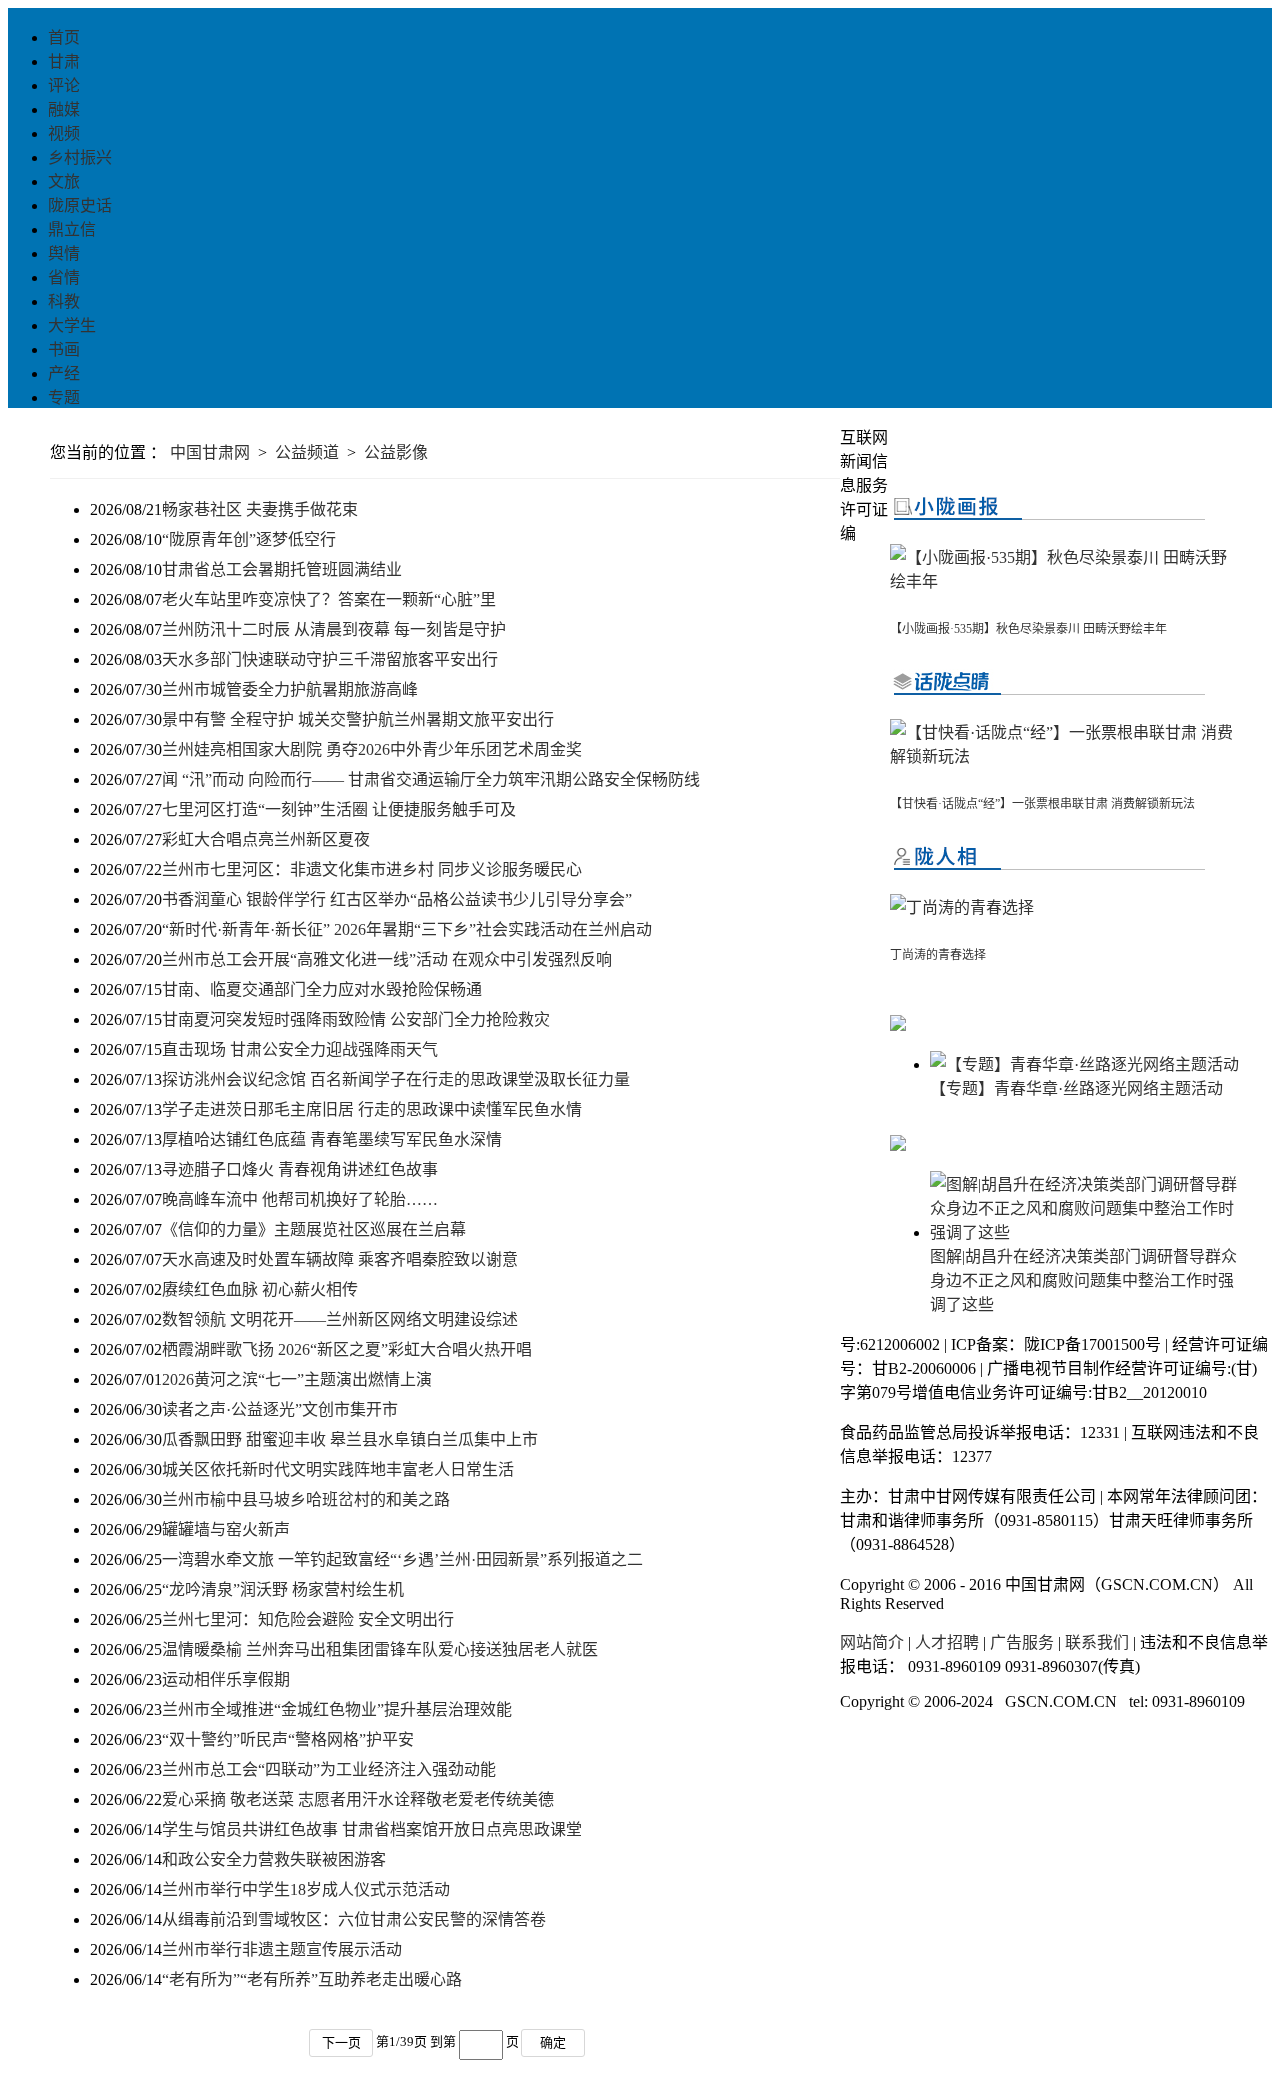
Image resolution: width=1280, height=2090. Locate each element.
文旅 (64, 181)
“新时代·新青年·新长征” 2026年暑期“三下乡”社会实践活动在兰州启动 (407, 929)
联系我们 (1097, 1642)
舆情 (64, 253)
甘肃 (64, 61)
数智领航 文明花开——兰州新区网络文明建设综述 (340, 1319)
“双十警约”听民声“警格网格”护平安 (288, 1739)
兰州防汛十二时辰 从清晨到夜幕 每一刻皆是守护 (334, 629)
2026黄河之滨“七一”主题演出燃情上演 (297, 1379)
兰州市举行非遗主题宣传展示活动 (282, 1949)
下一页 (341, 2042)
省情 (64, 277)
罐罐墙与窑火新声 (226, 1529)
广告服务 (1022, 1642)
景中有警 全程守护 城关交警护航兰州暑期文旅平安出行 (358, 719)
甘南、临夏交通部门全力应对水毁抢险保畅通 (322, 989)
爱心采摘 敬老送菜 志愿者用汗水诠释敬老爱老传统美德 (358, 1799)
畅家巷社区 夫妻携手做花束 (260, 509)
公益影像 (396, 452)
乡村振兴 (80, 157)
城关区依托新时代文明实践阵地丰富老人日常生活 (338, 1469)
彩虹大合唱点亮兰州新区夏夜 (266, 839)
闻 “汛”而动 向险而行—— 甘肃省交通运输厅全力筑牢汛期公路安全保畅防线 (431, 779)
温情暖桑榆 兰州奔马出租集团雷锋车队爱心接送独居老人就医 (380, 1649)
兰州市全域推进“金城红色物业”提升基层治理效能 (337, 1709)
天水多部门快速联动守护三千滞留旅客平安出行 (330, 659)
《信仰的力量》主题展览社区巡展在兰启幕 (314, 1229)
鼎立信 (72, 229)
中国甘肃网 (210, 452)
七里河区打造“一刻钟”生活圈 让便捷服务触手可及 (339, 809)
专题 (64, 397)
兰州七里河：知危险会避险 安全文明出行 (308, 1619)
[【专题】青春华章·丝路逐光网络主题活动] (1084, 1064)
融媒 (64, 109)
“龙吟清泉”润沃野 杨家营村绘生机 (283, 1589)
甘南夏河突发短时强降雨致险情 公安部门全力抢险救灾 (356, 1019)
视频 (64, 133)
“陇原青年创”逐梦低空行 (249, 539)
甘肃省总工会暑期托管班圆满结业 (282, 569)
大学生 (72, 325)
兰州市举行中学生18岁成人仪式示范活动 (306, 1889)
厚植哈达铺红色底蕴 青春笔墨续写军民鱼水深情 (332, 1139)
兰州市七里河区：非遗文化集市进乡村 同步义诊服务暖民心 (372, 869)
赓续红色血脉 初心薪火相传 (260, 1289)
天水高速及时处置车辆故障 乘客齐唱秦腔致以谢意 (340, 1259)
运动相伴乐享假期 (226, 1679)
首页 (64, 37)
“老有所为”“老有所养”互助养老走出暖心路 (312, 1979)
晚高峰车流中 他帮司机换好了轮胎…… (300, 1199)
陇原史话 (80, 205)
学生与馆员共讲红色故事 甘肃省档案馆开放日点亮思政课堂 (372, 1829)
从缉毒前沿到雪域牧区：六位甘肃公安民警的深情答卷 (354, 1919)
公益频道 (307, 452)
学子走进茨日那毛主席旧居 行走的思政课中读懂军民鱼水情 (372, 1109)
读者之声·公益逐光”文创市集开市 (280, 1409)
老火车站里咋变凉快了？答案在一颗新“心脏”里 (329, 599)
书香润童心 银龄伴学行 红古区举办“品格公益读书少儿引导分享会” (397, 899)
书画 (64, 349)
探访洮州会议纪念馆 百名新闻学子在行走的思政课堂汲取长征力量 (396, 1079)
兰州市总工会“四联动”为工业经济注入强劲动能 (329, 1769)
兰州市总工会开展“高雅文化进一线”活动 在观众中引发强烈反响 (387, 959)
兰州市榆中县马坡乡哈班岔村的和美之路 (306, 1499)
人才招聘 (947, 1642)
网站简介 (872, 1642)
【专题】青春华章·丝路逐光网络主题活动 (1076, 1088)
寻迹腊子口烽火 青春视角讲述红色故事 (300, 1169)
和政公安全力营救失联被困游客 (274, 1859)
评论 (64, 85)
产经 (64, 373)
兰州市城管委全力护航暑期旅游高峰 (290, 689)
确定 (553, 2042)
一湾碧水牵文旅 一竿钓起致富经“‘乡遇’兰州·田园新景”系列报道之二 (402, 1559)
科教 (64, 301)
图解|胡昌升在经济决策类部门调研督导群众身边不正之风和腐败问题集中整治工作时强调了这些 (1083, 1280)
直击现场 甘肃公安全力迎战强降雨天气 (300, 1049)
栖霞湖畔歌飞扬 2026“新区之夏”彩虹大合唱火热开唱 (347, 1349)
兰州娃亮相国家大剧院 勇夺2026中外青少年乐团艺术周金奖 (372, 749)
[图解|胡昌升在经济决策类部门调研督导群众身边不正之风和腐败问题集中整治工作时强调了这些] (1085, 1232)
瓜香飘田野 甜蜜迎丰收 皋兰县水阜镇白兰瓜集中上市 (350, 1439)
